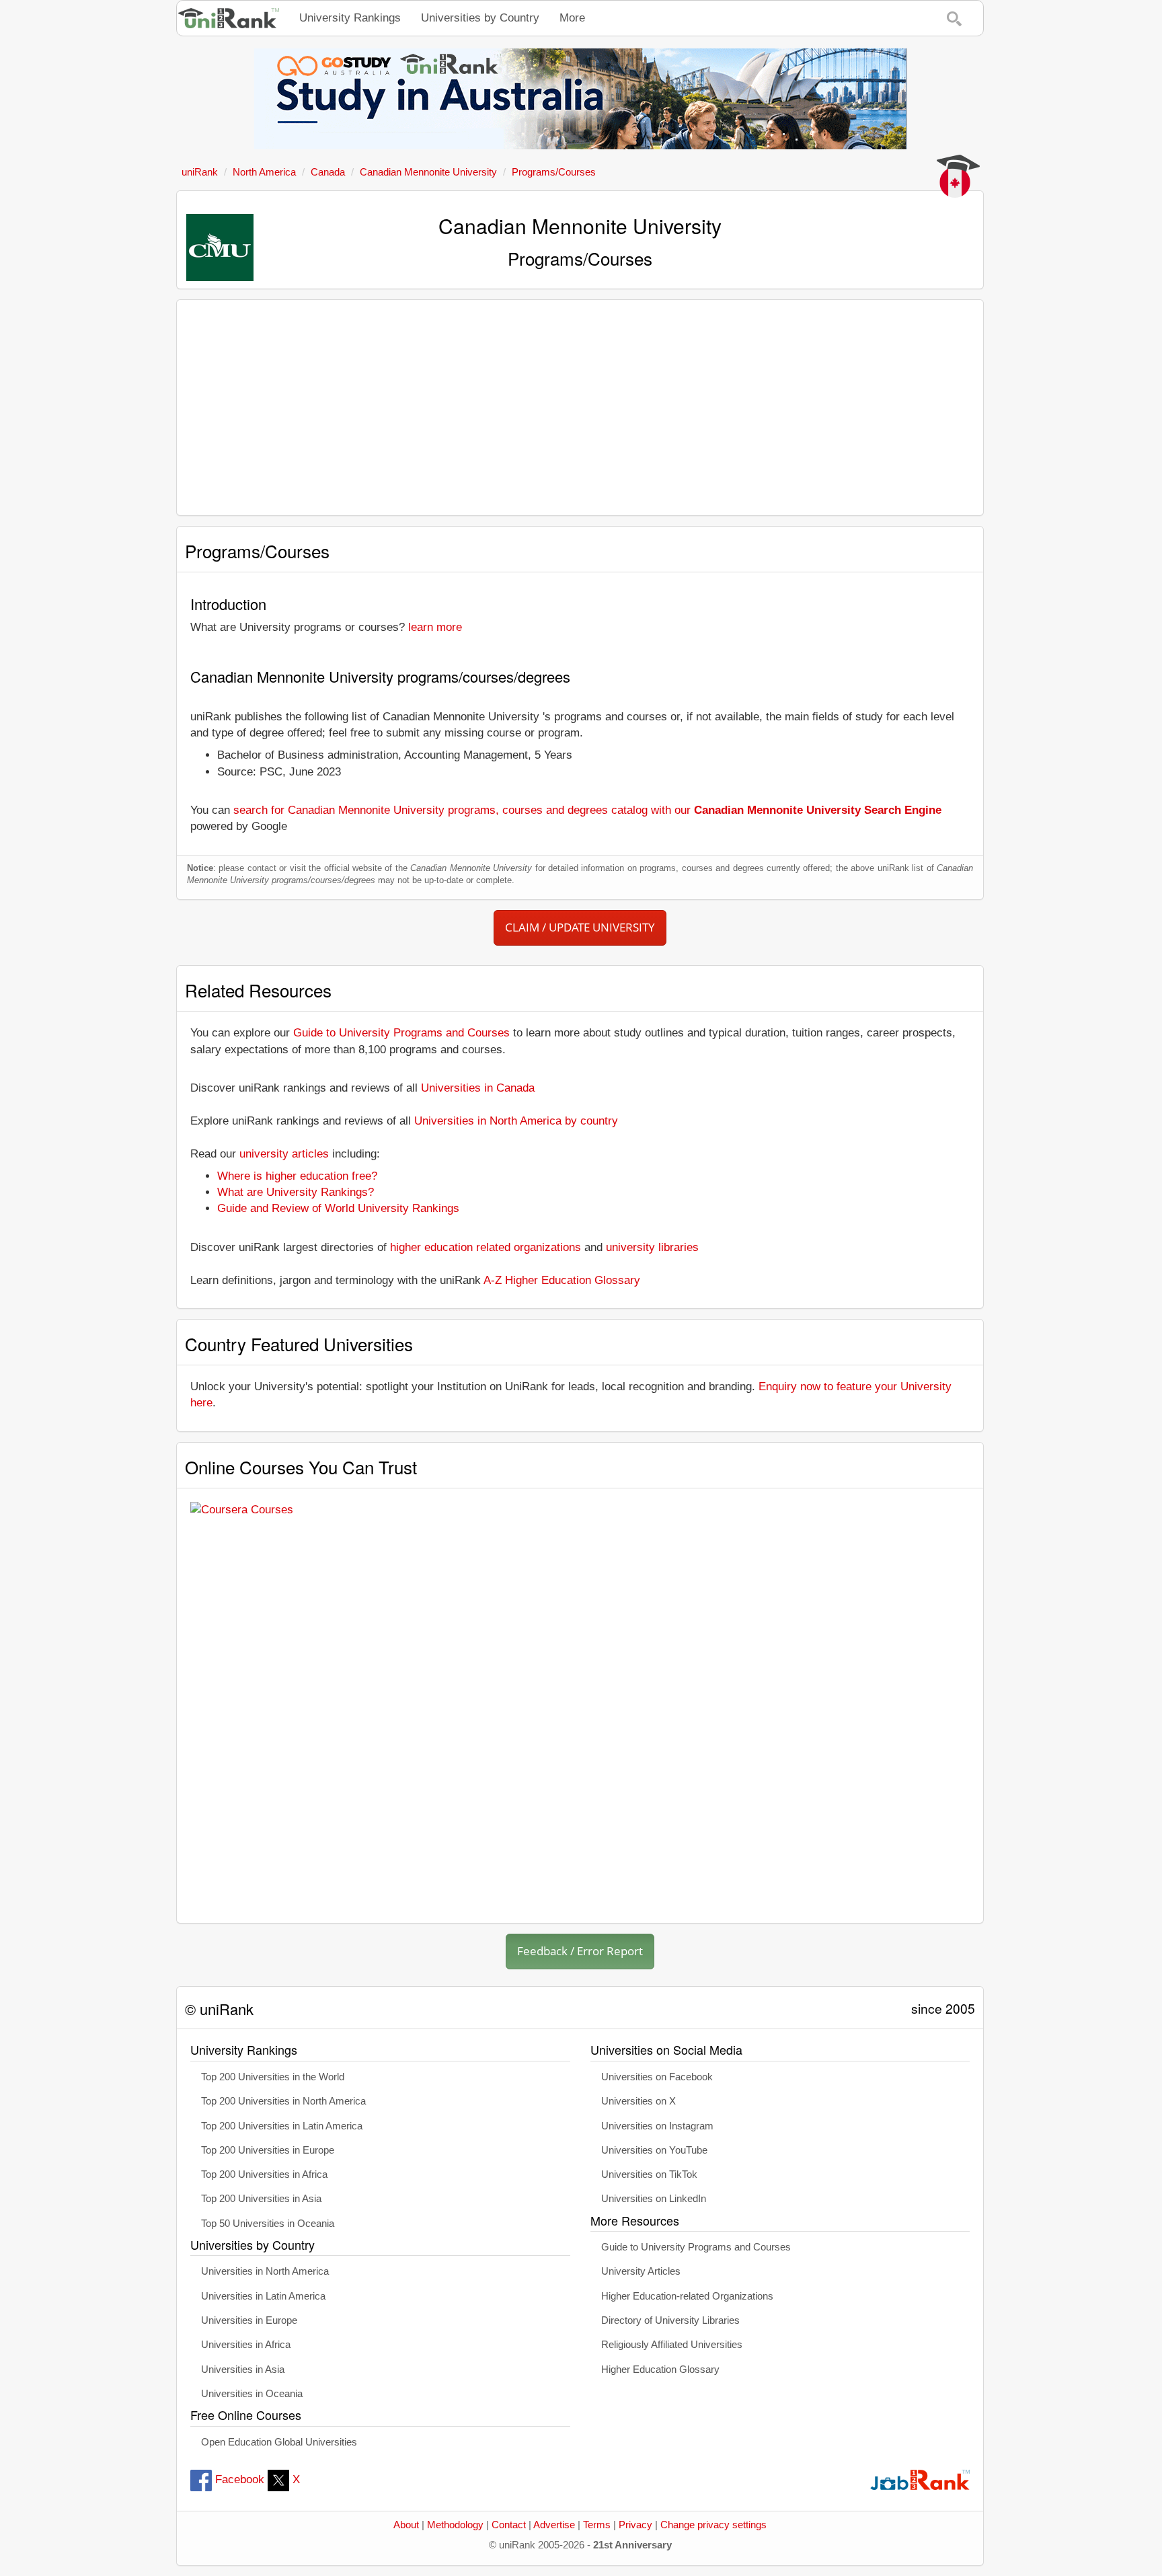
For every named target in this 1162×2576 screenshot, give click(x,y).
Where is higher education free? (297, 1176)
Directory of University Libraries (670, 2320)
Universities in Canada (478, 1088)
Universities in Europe (249, 2320)
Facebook (240, 2479)
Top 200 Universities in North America (283, 2101)
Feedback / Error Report (580, 1951)
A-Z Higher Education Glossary (562, 1280)
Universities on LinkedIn (654, 2199)
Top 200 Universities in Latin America (282, 2126)
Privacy (635, 2525)
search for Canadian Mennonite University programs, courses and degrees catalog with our (587, 810)
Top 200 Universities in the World (273, 2077)
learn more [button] (435, 627)
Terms (597, 2525)
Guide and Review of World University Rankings (338, 1208)
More (572, 18)
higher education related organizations (486, 1247)
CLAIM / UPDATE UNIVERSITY (580, 927)
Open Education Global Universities (279, 2442)
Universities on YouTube (654, 2150)
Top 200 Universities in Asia (261, 2199)
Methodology (455, 2525)
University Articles (641, 2271)
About (406, 2525)
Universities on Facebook (657, 2077)
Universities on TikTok (649, 2174)
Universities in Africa (246, 2345)
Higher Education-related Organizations (687, 2296)
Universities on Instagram (657, 2126)
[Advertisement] (580, 408)
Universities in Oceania (252, 2394)
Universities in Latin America (263, 2296)
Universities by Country (480, 18)
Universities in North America (265, 2271)
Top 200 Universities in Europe (268, 2150)
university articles (284, 1154)
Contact (509, 2525)
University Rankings (350, 18)
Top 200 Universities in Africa (264, 2174)
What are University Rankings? (296, 1192)
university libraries (652, 1247)
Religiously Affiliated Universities (672, 2345)
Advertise (554, 2525)
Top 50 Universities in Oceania (268, 2224)
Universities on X (638, 2101)
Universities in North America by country (516, 1121)
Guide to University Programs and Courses (401, 1033)
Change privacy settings (713, 2525)
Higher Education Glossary (660, 2370)
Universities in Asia (243, 2370)
